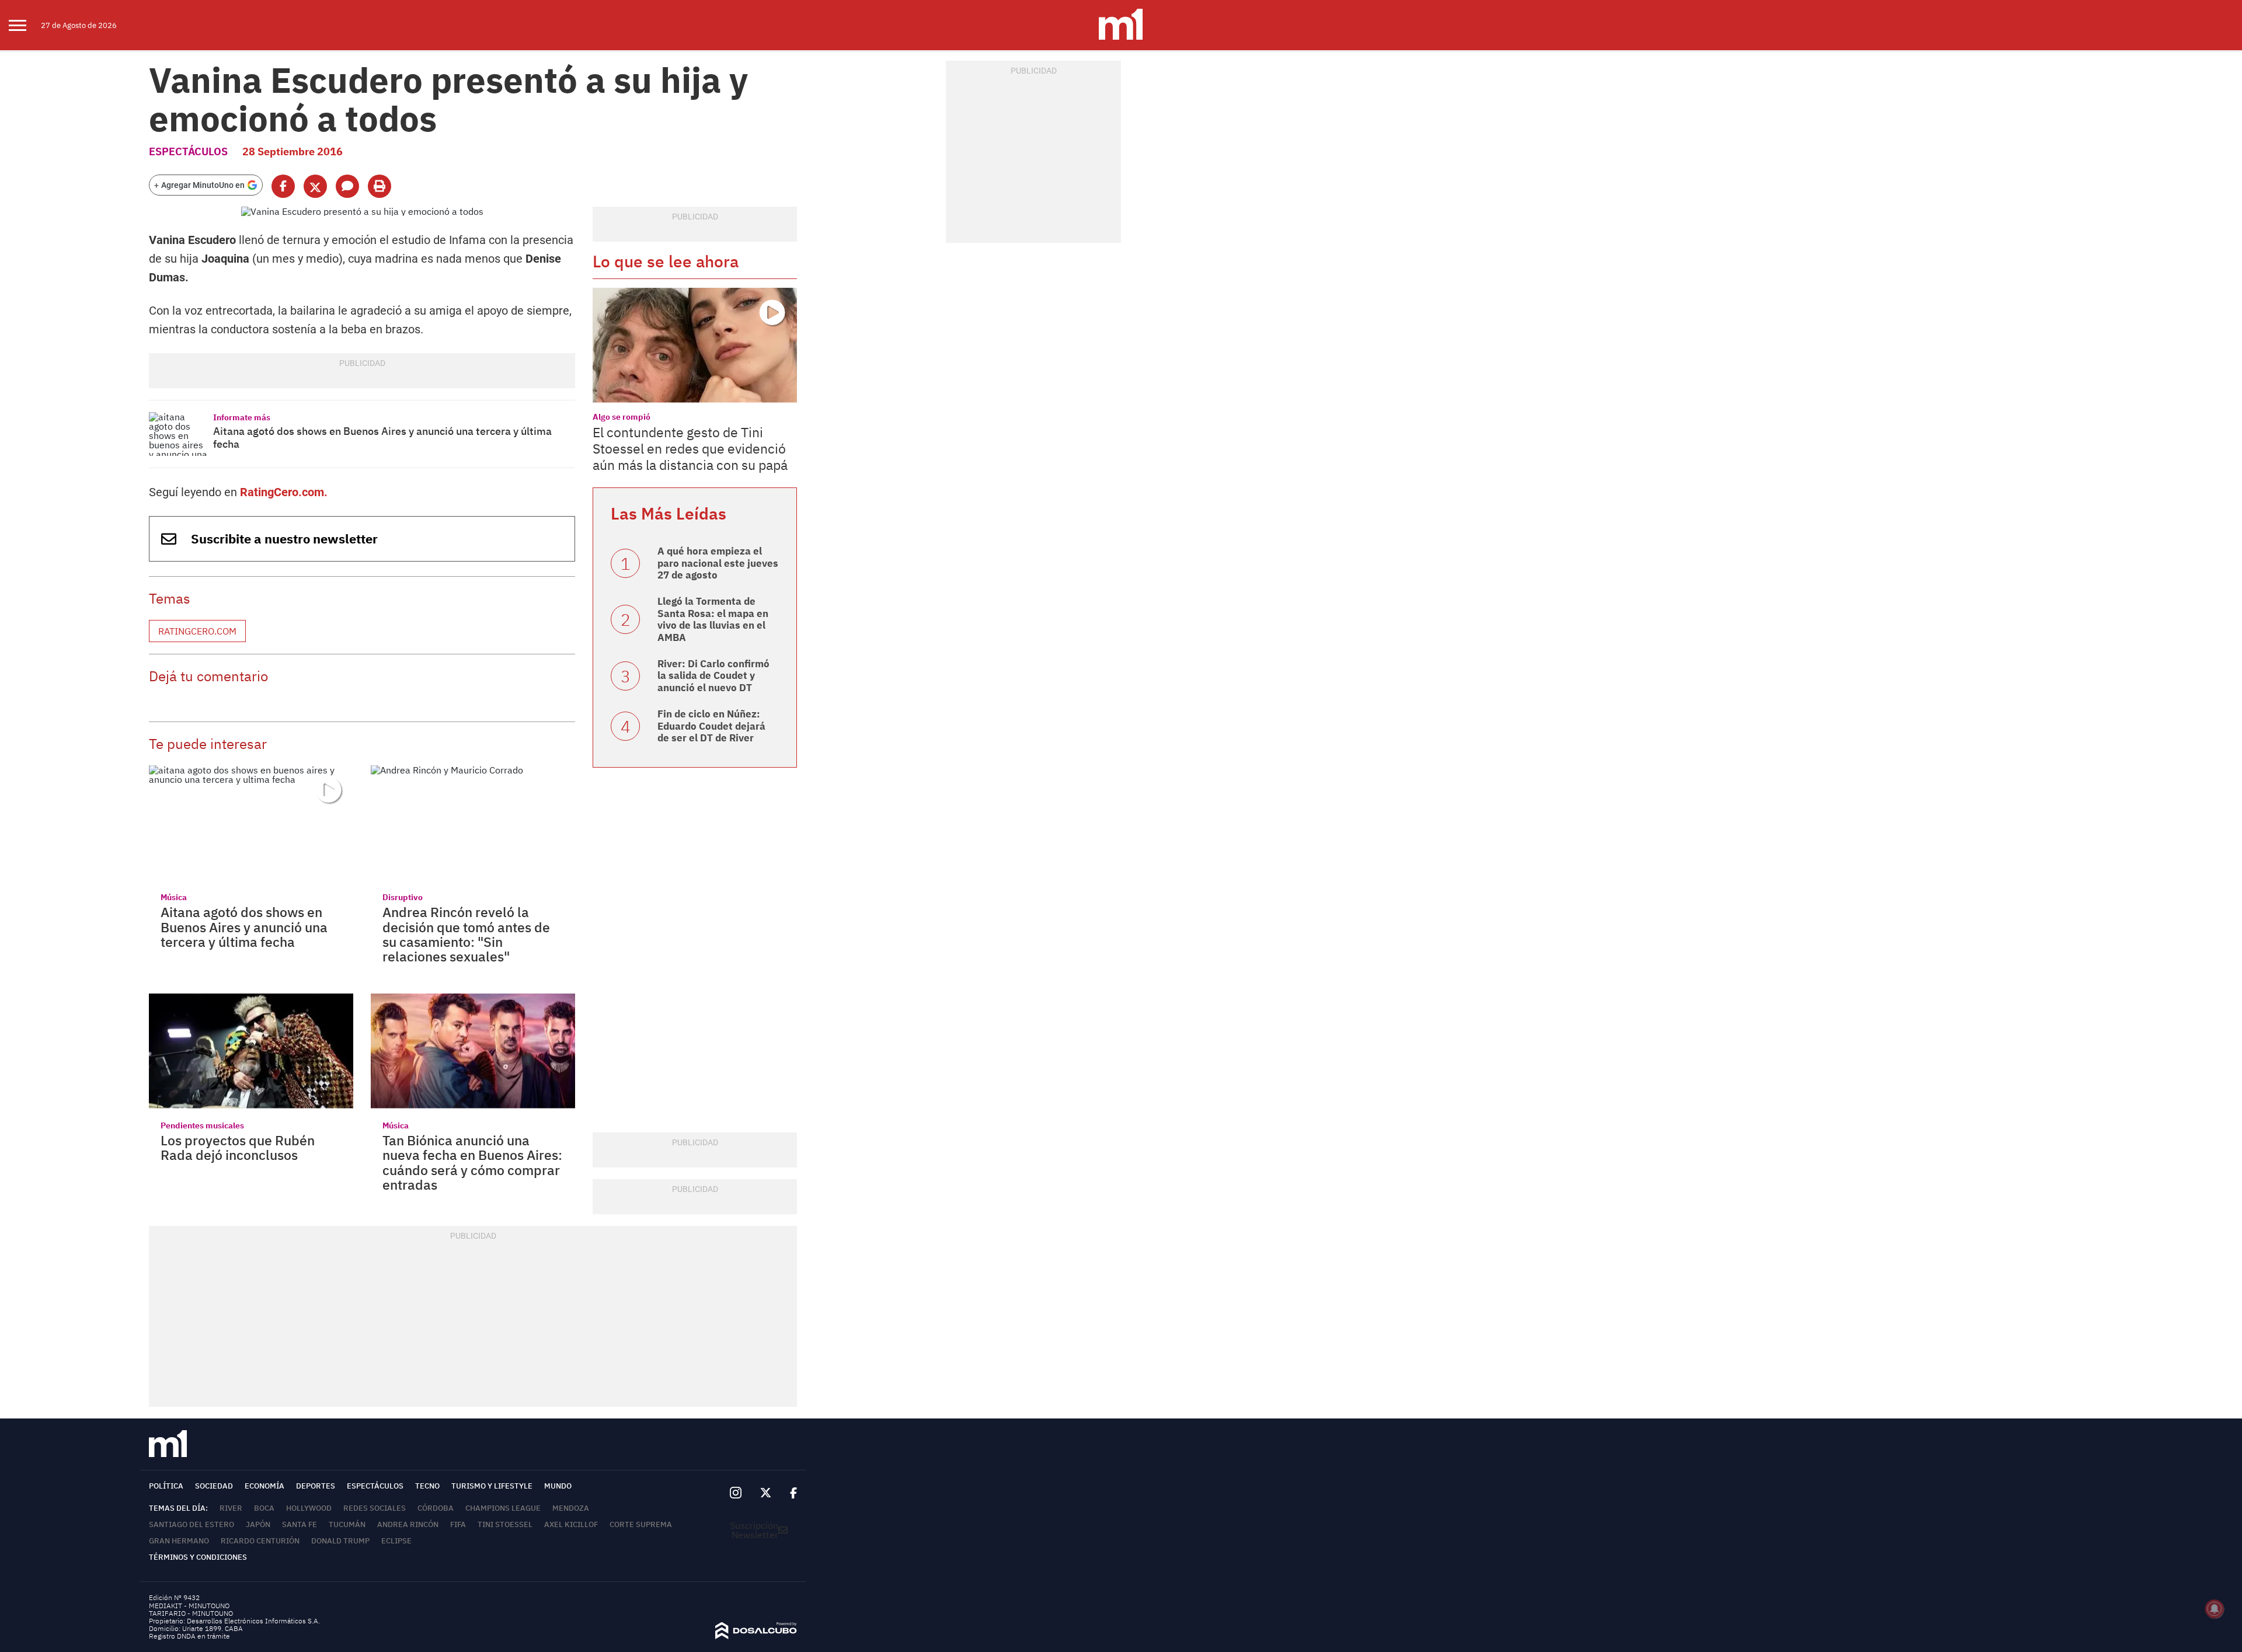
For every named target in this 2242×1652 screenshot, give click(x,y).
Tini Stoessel (505, 1524)
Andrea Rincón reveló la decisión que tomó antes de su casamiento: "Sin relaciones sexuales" (466, 934)
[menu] (25, 25)
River (231, 1508)
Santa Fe (300, 1524)
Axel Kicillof (571, 1524)
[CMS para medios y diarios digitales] (756, 1636)
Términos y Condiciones (198, 1557)
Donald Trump (340, 1541)
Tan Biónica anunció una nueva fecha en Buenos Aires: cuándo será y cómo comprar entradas (472, 1162)
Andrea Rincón (408, 1524)
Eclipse (396, 1541)
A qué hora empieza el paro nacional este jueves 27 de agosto (718, 563)
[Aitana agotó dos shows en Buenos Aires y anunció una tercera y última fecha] (178, 434)
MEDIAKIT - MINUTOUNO (189, 1606)
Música (174, 897)
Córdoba (436, 1508)
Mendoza (571, 1508)
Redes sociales (375, 1508)
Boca (264, 1508)
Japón (258, 1524)
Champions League (503, 1508)
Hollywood (309, 1508)
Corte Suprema (641, 1524)
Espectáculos (188, 151)
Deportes (316, 1486)
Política (166, 1486)
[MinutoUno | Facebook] (789, 1493)
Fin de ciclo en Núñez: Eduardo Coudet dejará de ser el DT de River (711, 726)
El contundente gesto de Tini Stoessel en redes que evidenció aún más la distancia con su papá (690, 448)
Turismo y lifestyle (492, 1486)
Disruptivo (403, 897)
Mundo (558, 1486)
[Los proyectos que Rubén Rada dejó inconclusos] (251, 1051)
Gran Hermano (179, 1541)
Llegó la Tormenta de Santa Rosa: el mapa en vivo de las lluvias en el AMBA (713, 619)
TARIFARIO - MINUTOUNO (192, 1613)
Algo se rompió (622, 417)
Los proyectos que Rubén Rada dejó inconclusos (238, 1147)
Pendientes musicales (202, 1125)
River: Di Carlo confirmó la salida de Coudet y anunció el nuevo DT (713, 676)
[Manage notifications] (2215, 1609)
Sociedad (214, 1486)
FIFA (458, 1524)
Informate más (242, 417)
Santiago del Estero (192, 1524)
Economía (264, 1486)
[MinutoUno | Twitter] (766, 1493)
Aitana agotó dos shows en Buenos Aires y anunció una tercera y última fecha (382, 438)
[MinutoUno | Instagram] (735, 1493)
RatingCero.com (197, 631)
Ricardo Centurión (260, 1541)
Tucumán (347, 1524)
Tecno (427, 1486)
